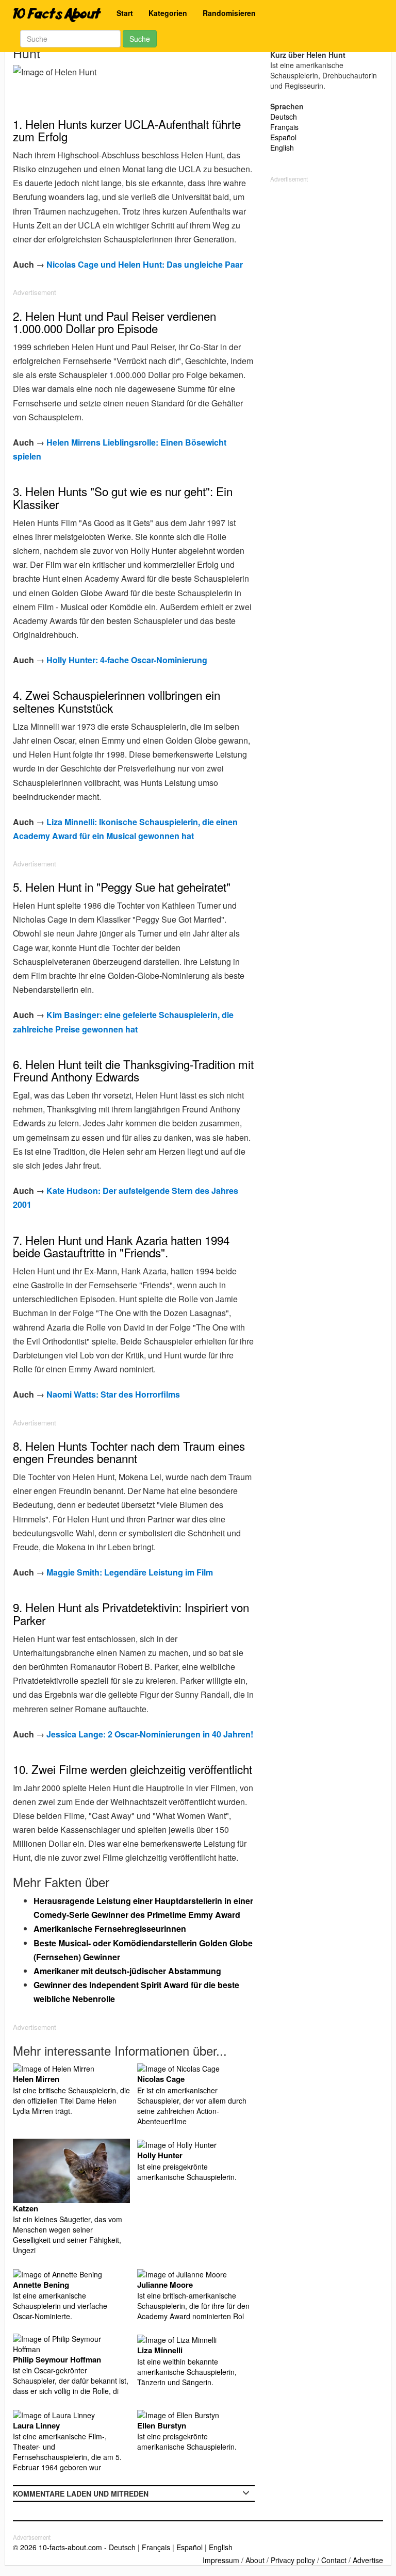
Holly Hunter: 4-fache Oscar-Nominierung (127, 660)
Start (125, 13)
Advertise (368, 2560)
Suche (140, 39)
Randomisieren (229, 13)
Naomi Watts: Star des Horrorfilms (113, 1394)
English (282, 147)
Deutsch (284, 117)
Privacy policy (293, 2560)
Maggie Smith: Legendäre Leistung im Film (130, 1572)
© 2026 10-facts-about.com (57, 2547)
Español (283, 137)
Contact (334, 2560)
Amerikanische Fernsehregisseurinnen (110, 1929)
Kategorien (168, 13)
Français (284, 127)
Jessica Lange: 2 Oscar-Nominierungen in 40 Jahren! (150, 1734)
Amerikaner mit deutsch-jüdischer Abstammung (127, 1971)
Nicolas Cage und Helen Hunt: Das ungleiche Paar (145, 264)
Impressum (221, 2560)
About (255, 2560)
